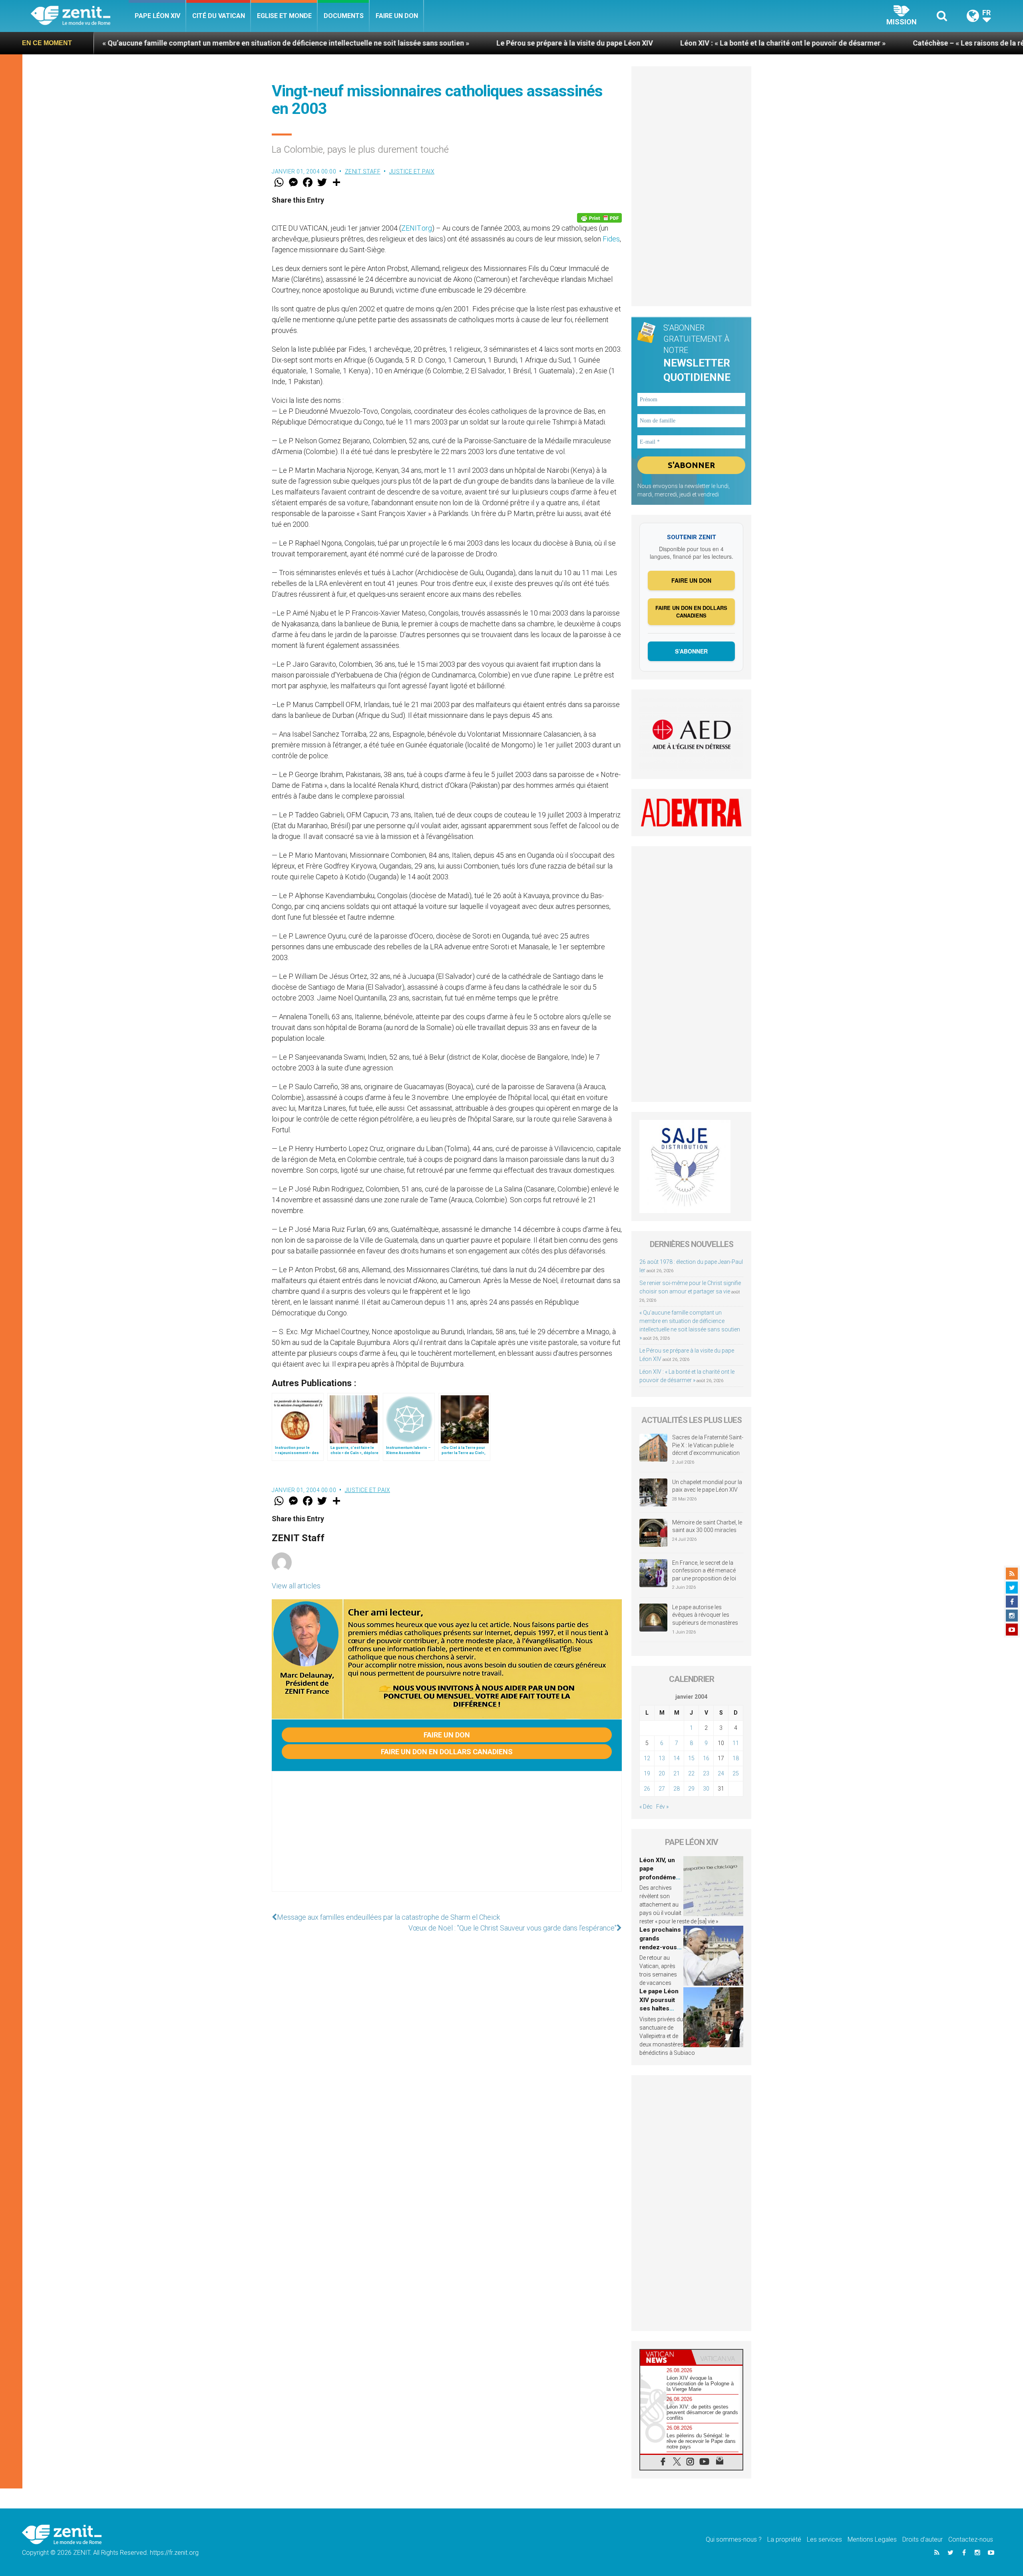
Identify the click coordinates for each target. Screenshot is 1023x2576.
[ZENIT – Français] (80, 16)
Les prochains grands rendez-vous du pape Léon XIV (660, 1947)
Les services (824, 2539)
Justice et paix (412, 171)
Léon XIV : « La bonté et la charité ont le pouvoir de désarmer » (589, 43)
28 (677, 1789)
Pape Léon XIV (157, 16)
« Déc (646, 1807)
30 (706, 1789)
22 (691, 1773)
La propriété (784, 2539)
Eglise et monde (284, 16)
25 (736, 1773)
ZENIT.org (417, 228)
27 (662, 1789)
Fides (611, 239)
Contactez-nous (971, 2539)
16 (706, 1758)
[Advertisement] (447, 1839)
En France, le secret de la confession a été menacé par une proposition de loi (704, 1571)
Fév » (662, 1807)
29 (691, 1789)
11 (736, 1743)
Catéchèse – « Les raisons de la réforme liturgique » (804, 43)
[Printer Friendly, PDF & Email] (599, 218)
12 (647, 1758)
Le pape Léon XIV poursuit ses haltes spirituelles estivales (659, 2008)
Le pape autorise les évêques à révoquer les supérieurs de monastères (705, 1615)
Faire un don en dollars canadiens (447, 1752)
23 (706, 1773)
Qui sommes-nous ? (734, 2539)
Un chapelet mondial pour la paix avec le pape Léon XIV (707, 1486)
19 (647, 1773)
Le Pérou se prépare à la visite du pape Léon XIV (380, 43)
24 (721, 1773)
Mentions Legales (872, 2539)
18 (736, 1758)
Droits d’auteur (922, 2539)
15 (691, 1758)
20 (662, 1773)
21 (677, 1773)
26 (647, 1789)
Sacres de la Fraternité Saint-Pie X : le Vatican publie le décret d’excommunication (708, 1445)
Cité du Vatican (219, 16)
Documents (344, 16)
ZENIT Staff (363, 171)
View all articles (296, 1586)
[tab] (666, 2357)
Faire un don (397, 16)
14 (677, 1758)
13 (662, 1758)
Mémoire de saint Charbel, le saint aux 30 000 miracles (707, 1526)
